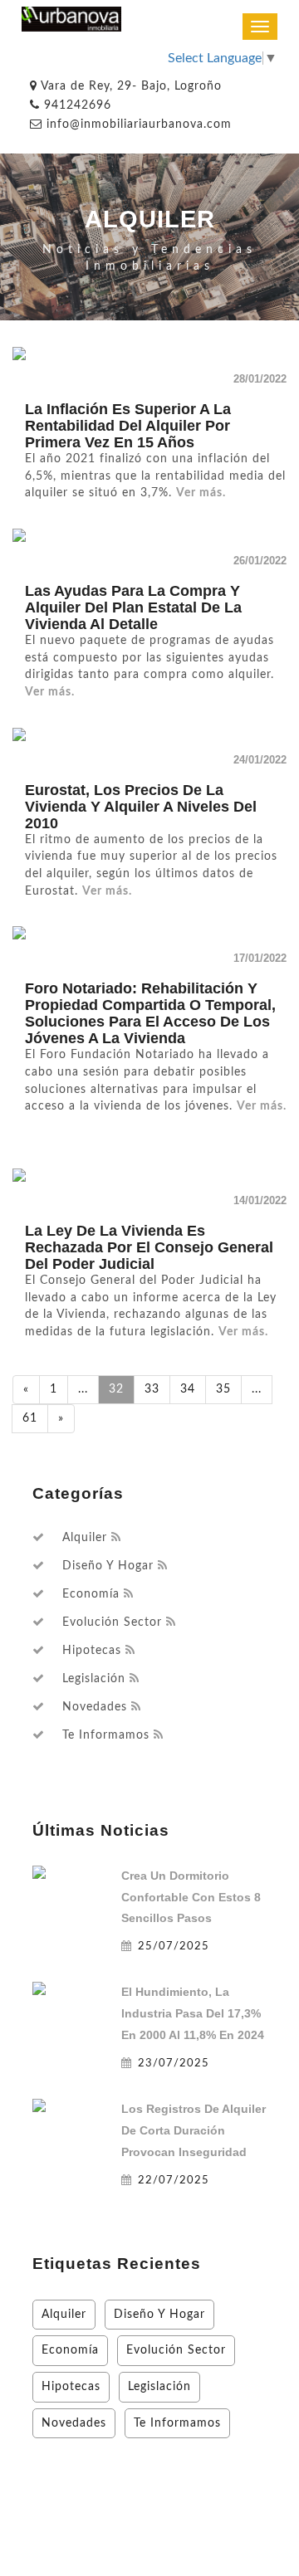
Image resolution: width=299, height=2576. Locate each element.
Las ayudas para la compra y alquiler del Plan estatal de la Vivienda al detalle (133, 607)
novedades (95, 1707)
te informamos (106, 1735)
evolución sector (112, 1622)
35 (223, 1389)
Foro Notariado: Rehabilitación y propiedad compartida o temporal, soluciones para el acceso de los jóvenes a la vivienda (150, 1013)
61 (30, 1418)
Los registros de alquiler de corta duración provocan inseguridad (194, 2130)
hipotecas (92, 1651)
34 (188, 1389)
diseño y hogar (108, 1566)
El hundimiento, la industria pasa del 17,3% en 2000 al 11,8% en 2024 (193, 2013)
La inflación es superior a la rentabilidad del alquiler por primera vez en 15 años (128, 426)
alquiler (85, 1538)
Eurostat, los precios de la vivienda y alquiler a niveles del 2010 (141, 807)
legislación (94, 1679)
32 (116, 1389)
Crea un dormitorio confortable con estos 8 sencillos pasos (191, 1897)
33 (152, 1389)
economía (91, 1594)
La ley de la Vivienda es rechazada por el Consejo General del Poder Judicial (149, 1247)
